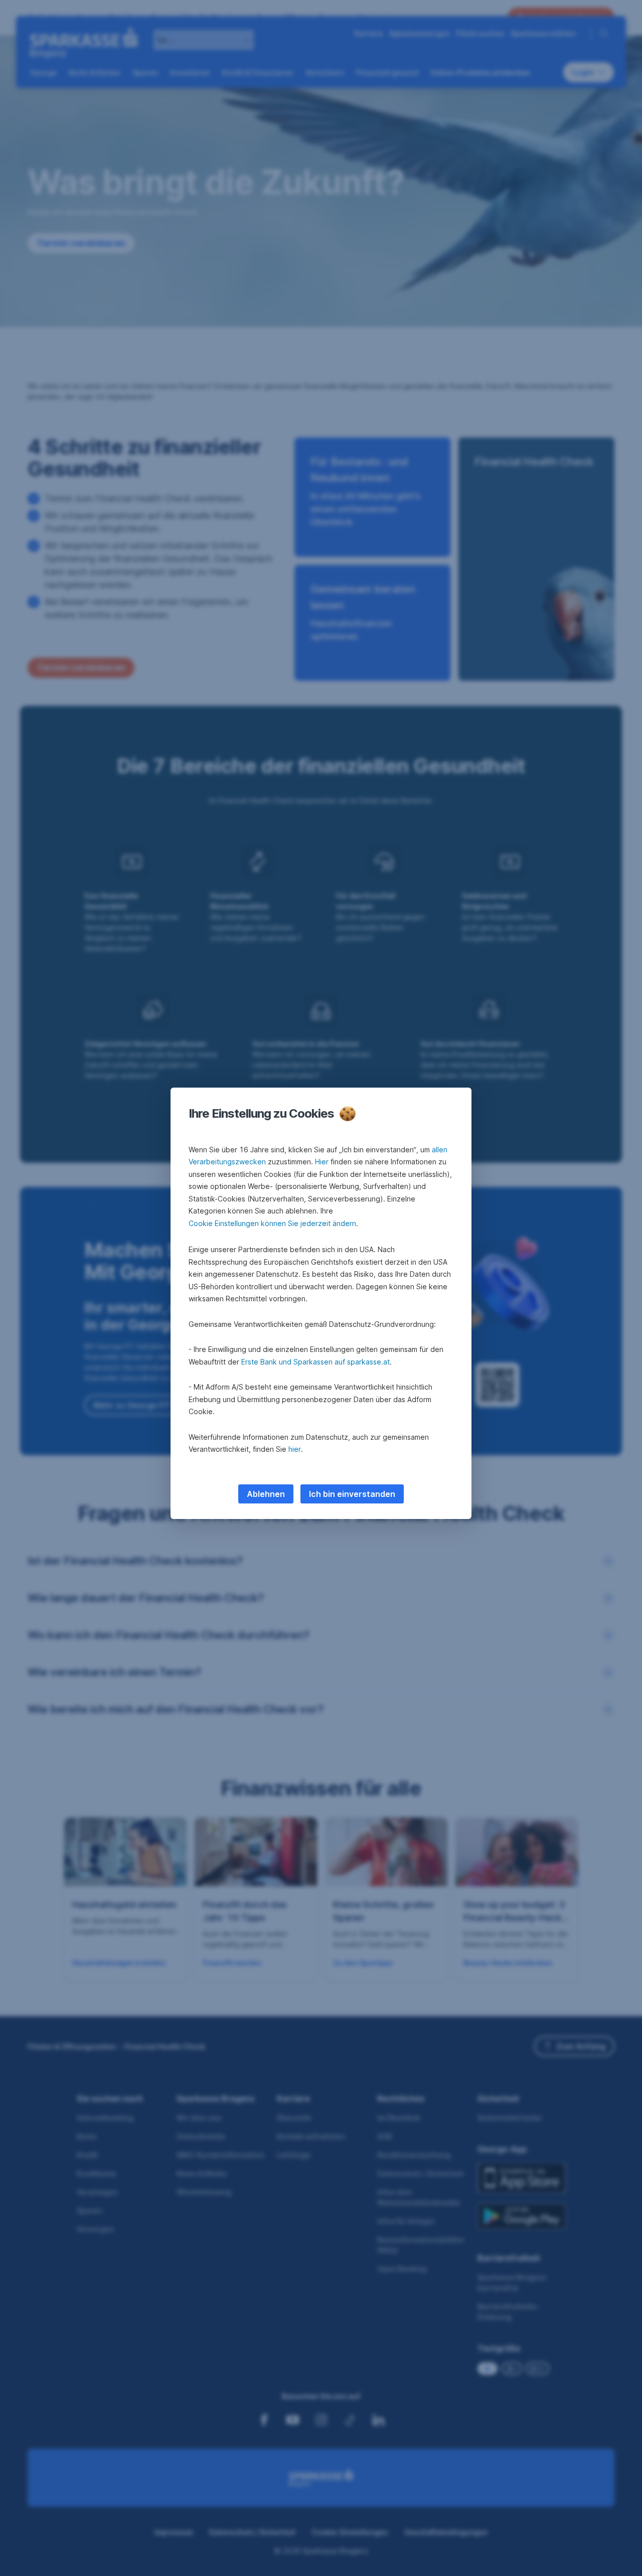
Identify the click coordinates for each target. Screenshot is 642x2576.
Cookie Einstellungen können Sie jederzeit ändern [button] (272, 1223)
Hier (322, 1162)
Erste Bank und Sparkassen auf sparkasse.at (315, 1362)
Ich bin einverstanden (352, 1494)
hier (295, 1449)
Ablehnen (266, 1494)
